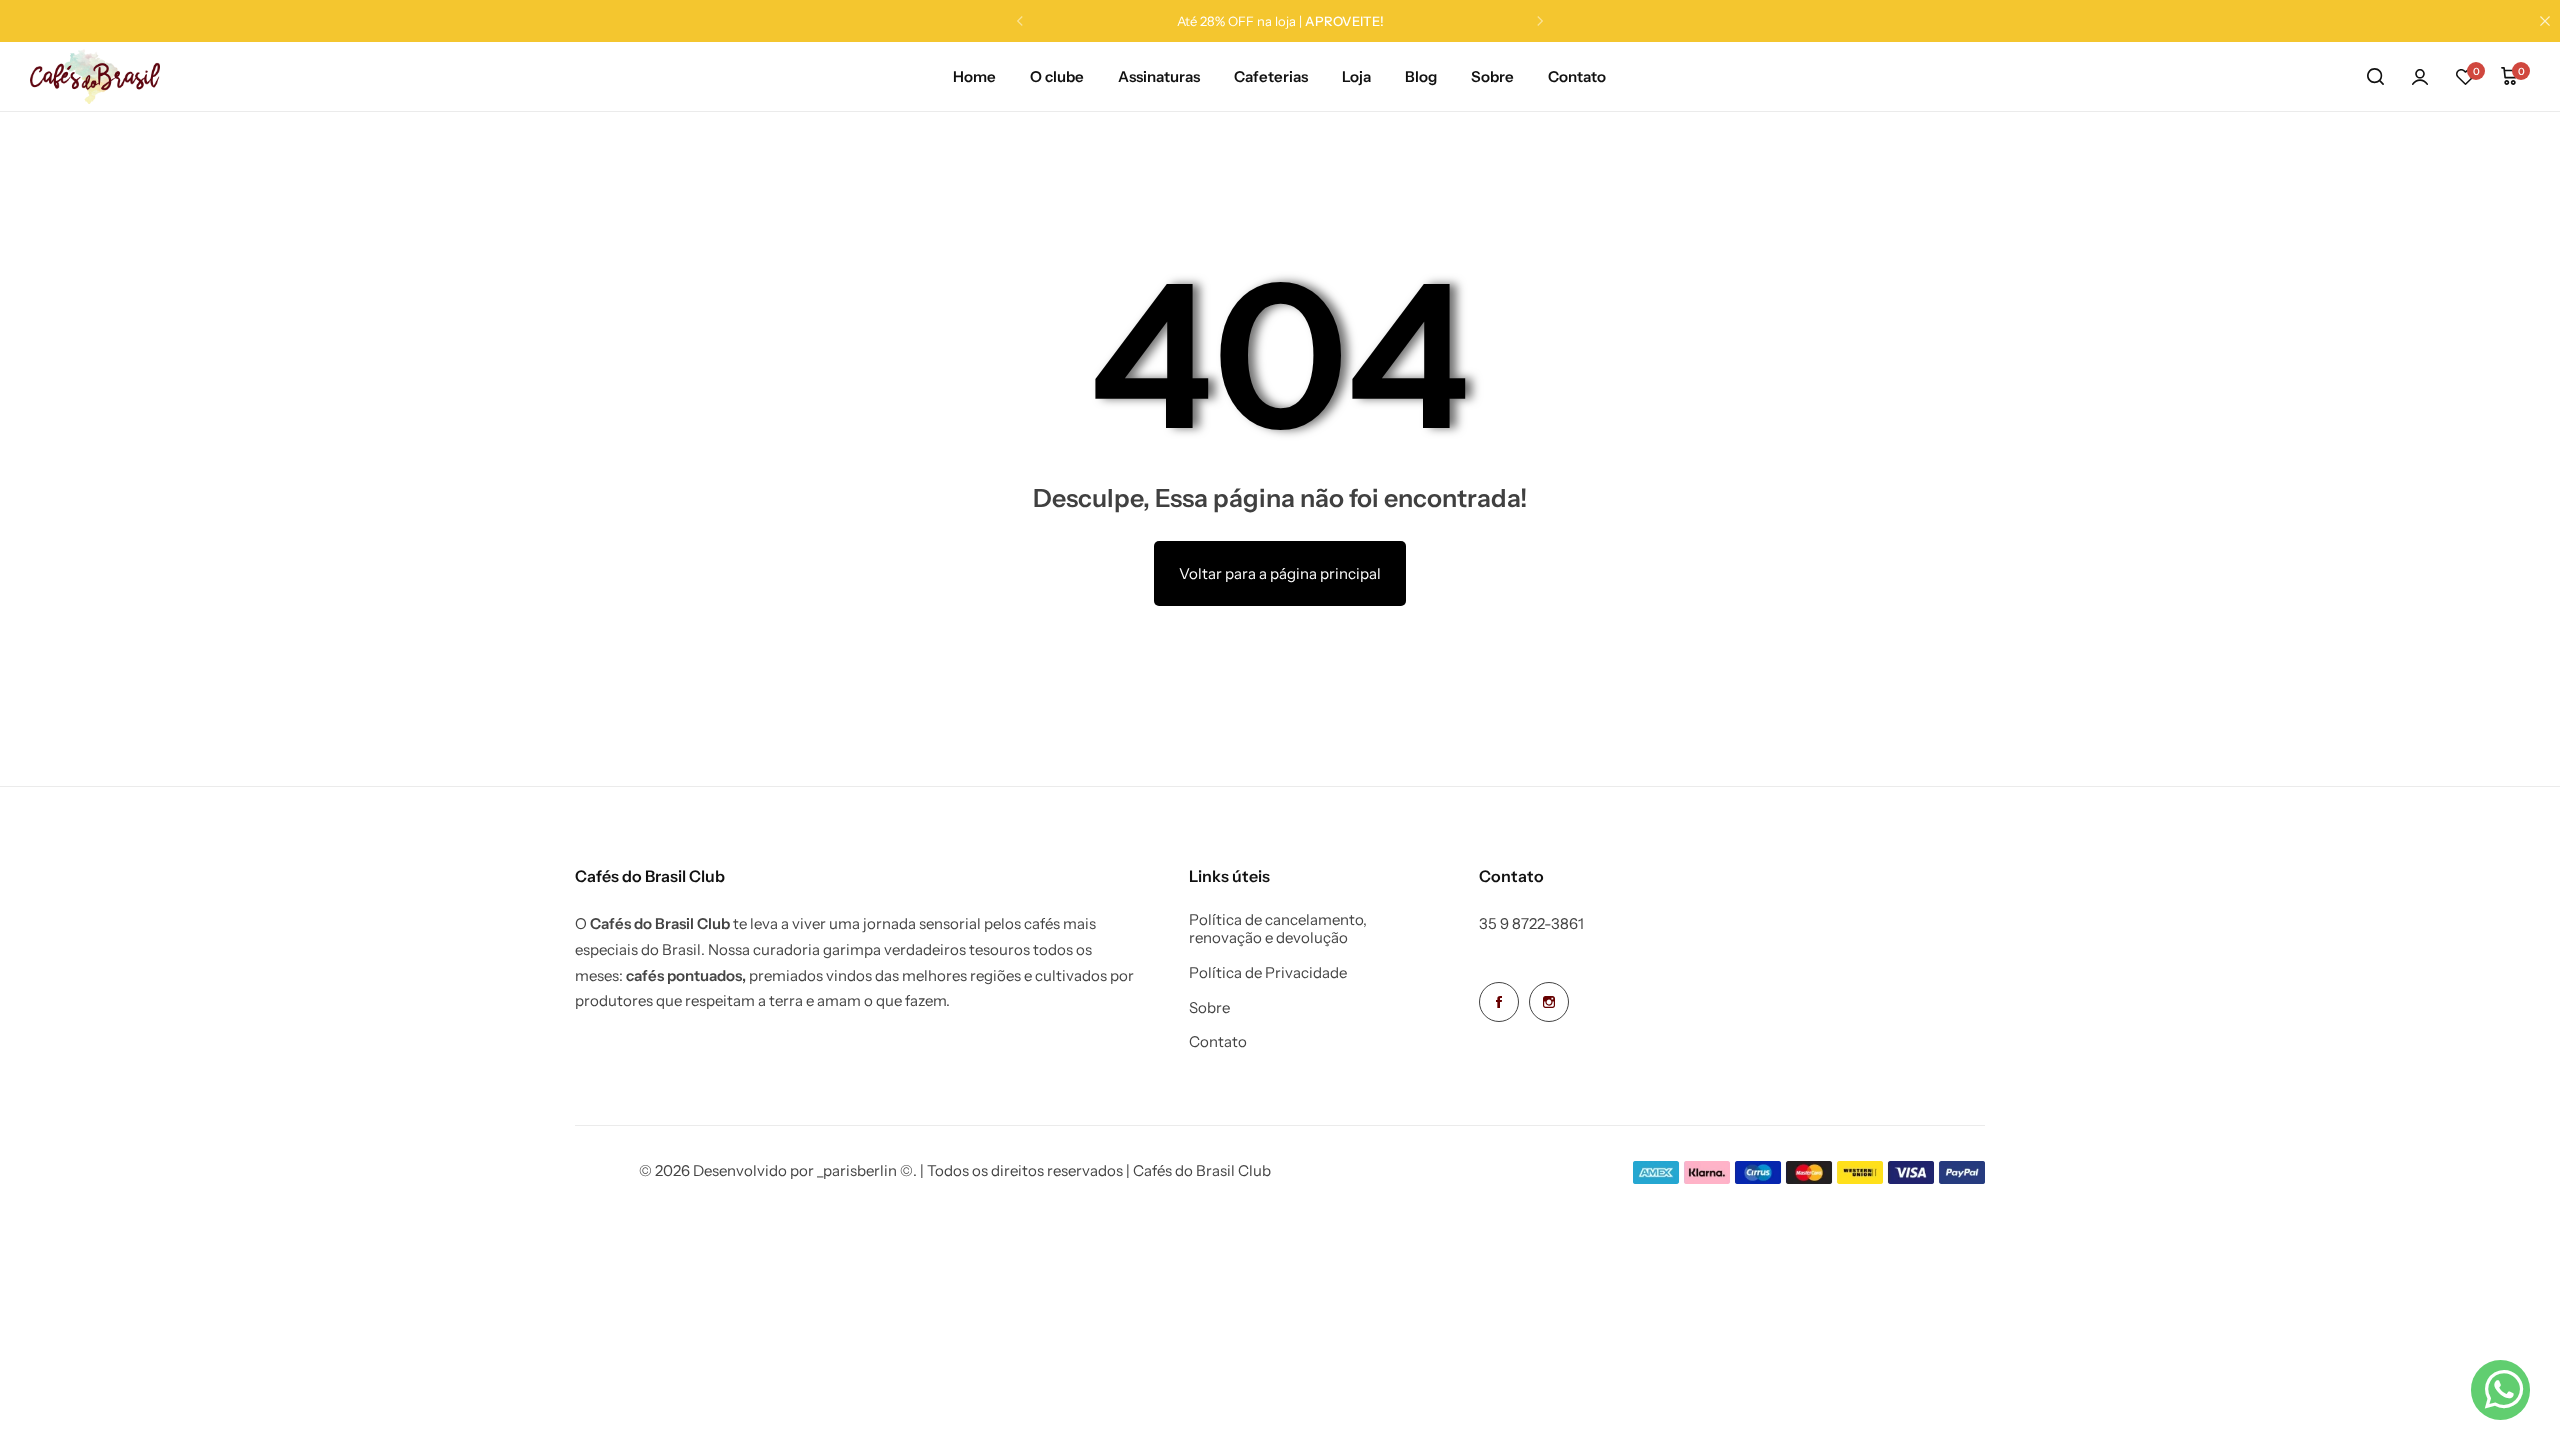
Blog (1421, 76)
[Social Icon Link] (1499, 1002)
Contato (1577, 76)
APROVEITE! (1344, 21)
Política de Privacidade (1268, 973)
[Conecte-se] (2420, 77)
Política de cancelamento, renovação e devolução (1278, 929)
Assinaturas (1159, 76)
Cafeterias (1271, 76)
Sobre (1492, 76)
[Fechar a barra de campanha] (2545, 21)
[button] (1020, 21)
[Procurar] (2375, 77)
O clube (1057, 76)
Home (974, 76)
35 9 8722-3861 (1531, 924)
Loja (1356, 76)
